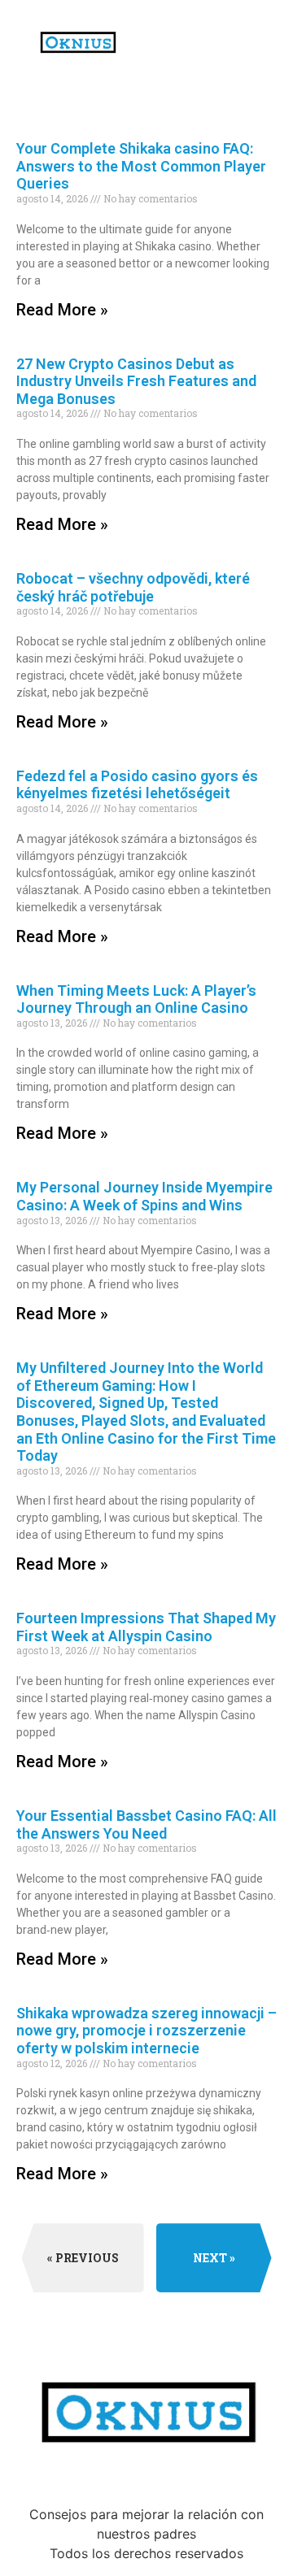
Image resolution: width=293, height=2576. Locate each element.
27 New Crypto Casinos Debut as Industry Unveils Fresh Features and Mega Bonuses (136, 381)
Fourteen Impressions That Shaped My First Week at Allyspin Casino (146, 1627)
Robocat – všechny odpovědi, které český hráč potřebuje (133, 587)
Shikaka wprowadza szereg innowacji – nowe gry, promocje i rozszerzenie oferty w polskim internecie (146, 2031)
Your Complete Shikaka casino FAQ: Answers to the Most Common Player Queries (141, 166)
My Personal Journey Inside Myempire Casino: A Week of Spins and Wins (144, 1196)
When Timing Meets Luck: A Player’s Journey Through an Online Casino (136, 999)
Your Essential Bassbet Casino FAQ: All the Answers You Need (146, 1824)
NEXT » (214, 2258)
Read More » (62, 310)
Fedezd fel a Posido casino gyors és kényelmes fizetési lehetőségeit (137, 785)
